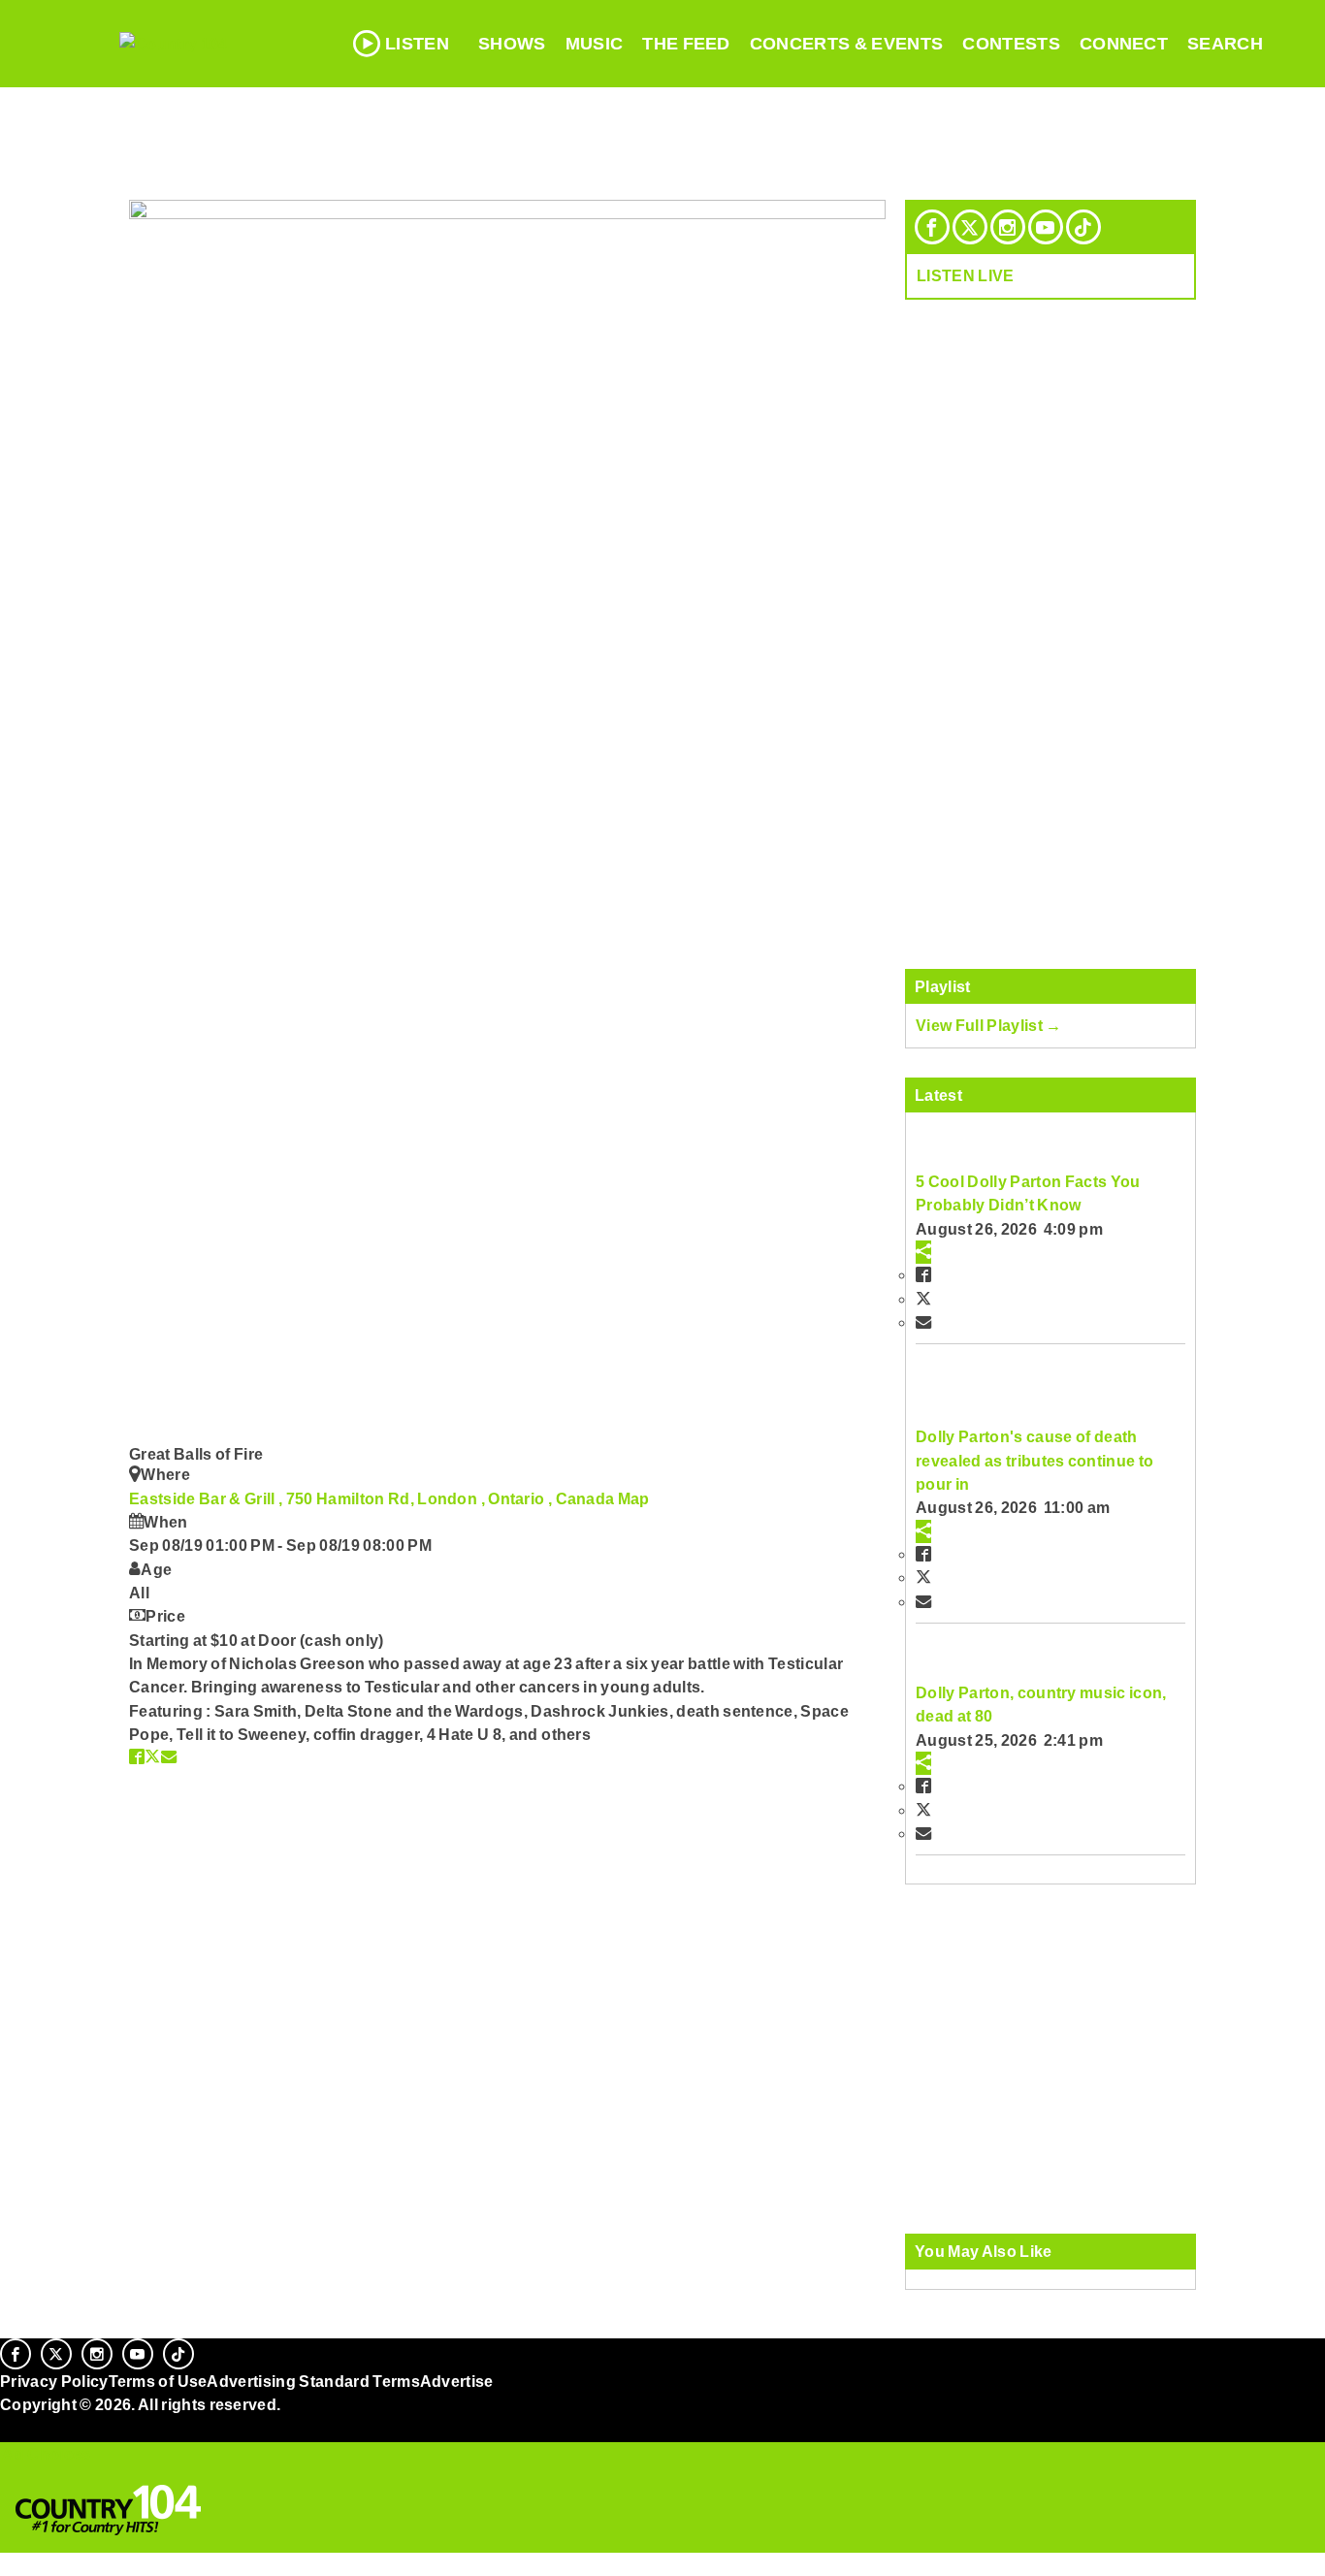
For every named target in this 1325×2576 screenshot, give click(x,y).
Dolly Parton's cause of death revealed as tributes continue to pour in (1034, 1460)
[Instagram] (1008, 227)
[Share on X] (152, 1756)
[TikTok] (1083, 227)
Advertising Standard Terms (313, 2381)
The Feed (686, 44)
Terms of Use (158, 2381)
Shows (512, 44)
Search (1225, 44)
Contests (1011, 44)
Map (634, 1498)
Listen (417, 44)
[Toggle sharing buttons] (923, 1252)
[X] (970, 227)
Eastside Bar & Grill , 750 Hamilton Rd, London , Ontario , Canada (373, 1498)
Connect (1124, 44)
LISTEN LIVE (966, 275)
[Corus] (10, 2426)
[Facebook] (932, 227)
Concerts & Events (847, 44)
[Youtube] (1046, 227)
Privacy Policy (54, 2381)
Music (595, 44)
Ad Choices (46, 2454)
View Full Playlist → (989, 1025)
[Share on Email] (169, 1756)
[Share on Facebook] (137, 1756)
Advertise (457, 2381)
